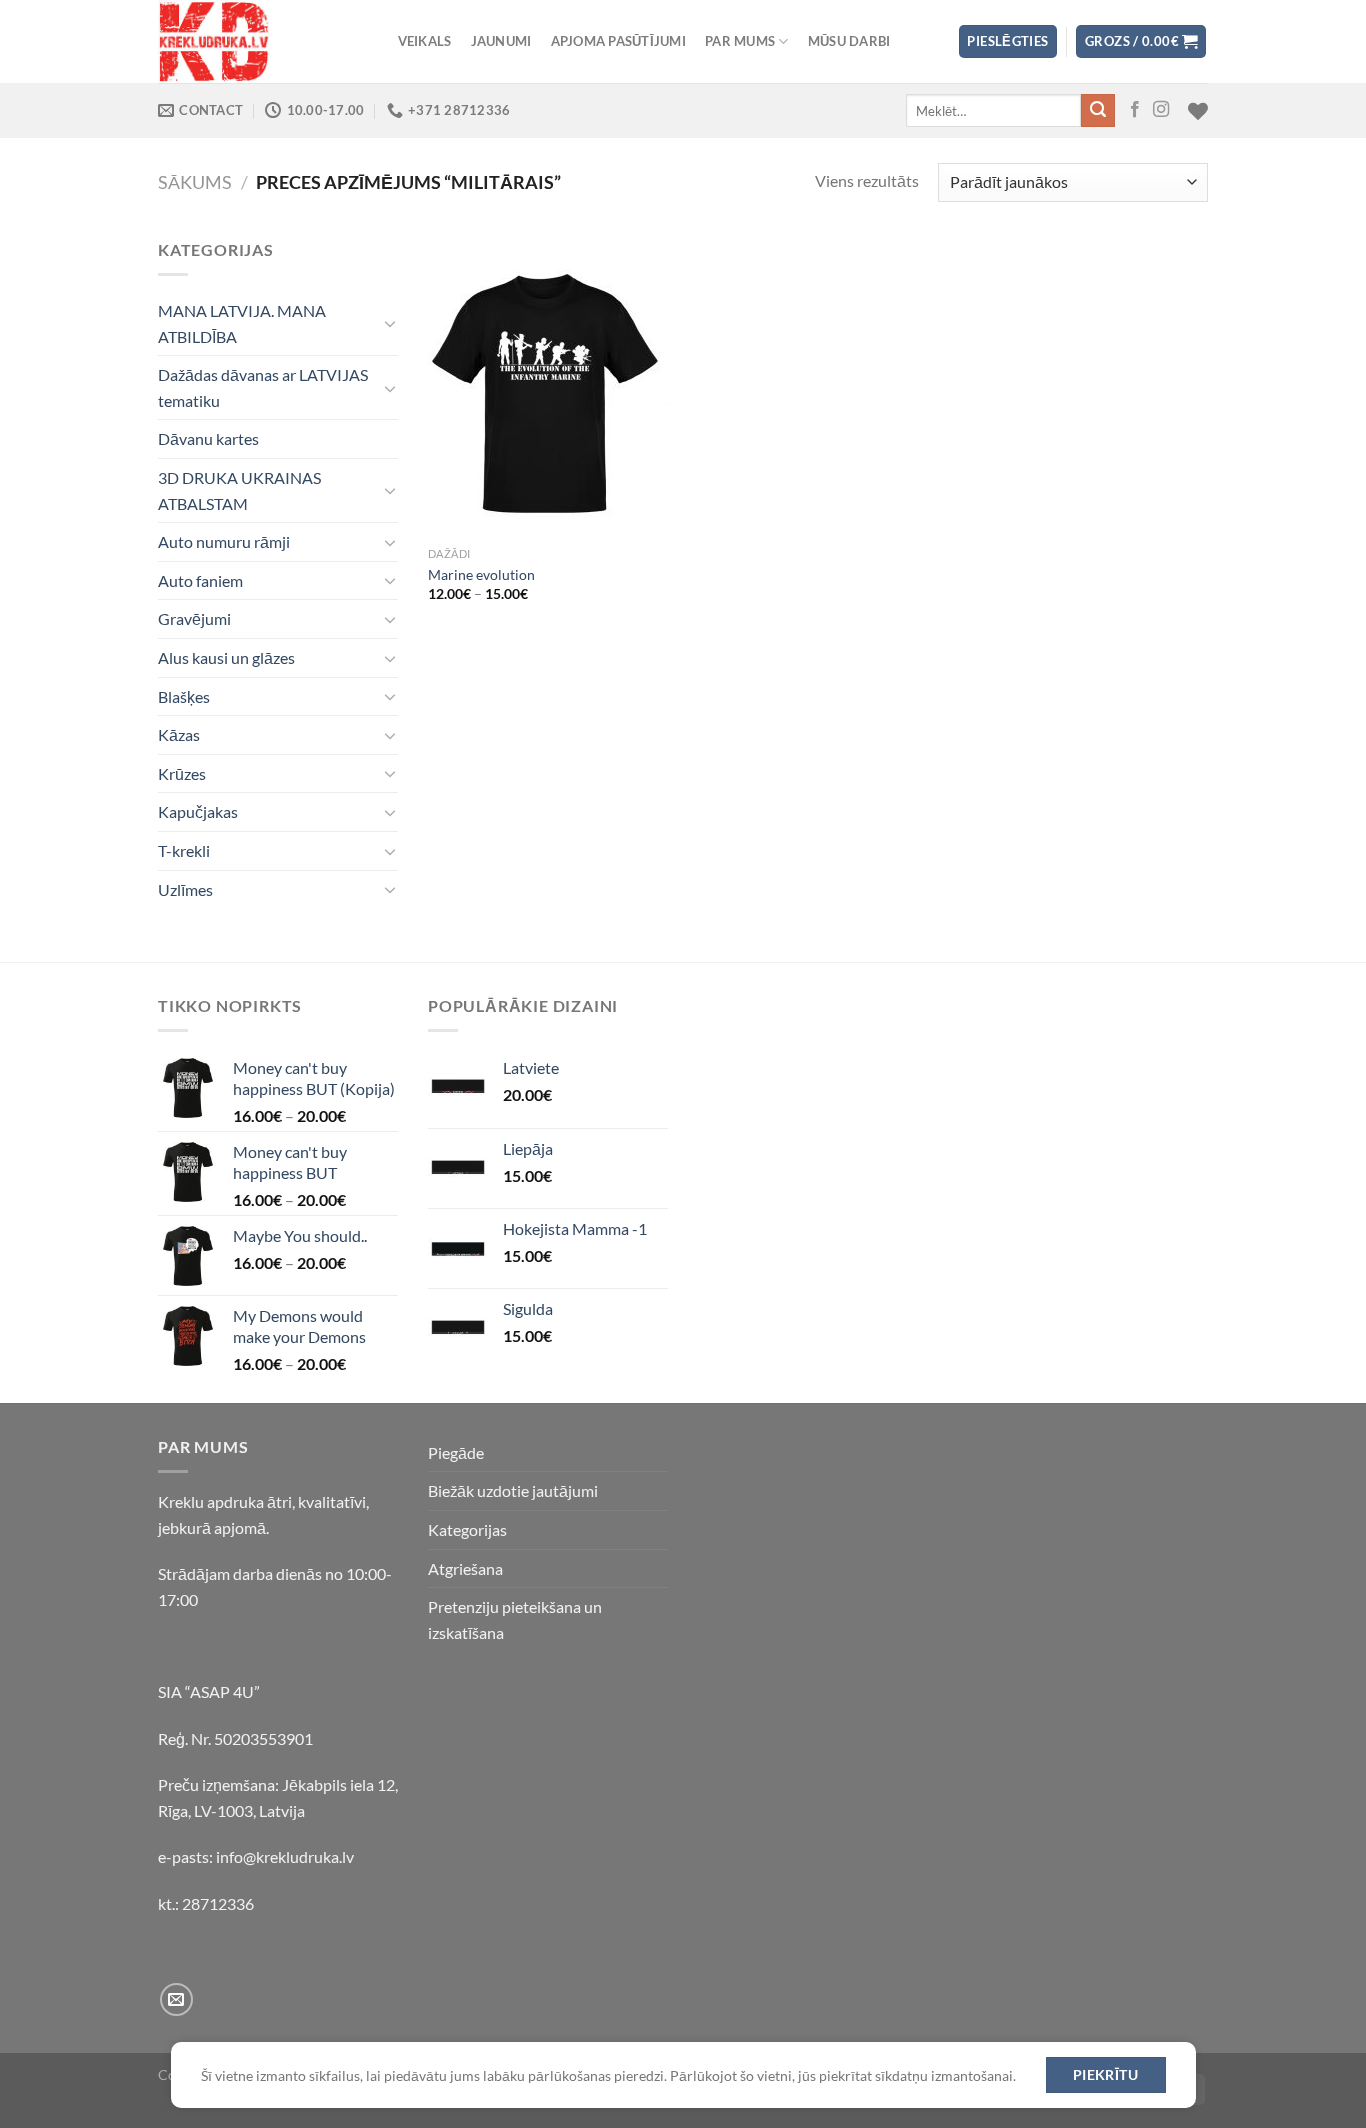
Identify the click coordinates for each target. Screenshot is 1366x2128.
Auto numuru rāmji (224, 541)
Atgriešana (465, 1568)
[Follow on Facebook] (1135, 110)
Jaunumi (501, 41)
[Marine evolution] (551, 387)
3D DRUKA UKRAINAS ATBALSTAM (239, 490)
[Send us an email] (176, 1999)
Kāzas (179, 734)
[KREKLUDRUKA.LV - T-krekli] (258, 41)
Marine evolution (481, 574)
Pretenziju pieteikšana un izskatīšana (515, 1619)
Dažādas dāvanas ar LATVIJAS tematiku (263, 387)
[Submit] (1098, 111)
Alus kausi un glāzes (226, 657)
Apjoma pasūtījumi (618, 41)
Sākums (195, 182)
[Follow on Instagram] (1161, 110)
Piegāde (456, 1452)
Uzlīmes (185, 889)
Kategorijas (467, 1529)
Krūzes (182, 773)
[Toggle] (390, 323)
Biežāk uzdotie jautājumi (513, 1490)
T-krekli (184, 850)
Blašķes (184, 696)
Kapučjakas (198, 811)
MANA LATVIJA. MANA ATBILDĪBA (242, 323)
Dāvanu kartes (208, 438)
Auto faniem (200, 580)
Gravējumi (194, 618)
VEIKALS (425, 41)
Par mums (740, 41)
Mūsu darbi (849, 41)
